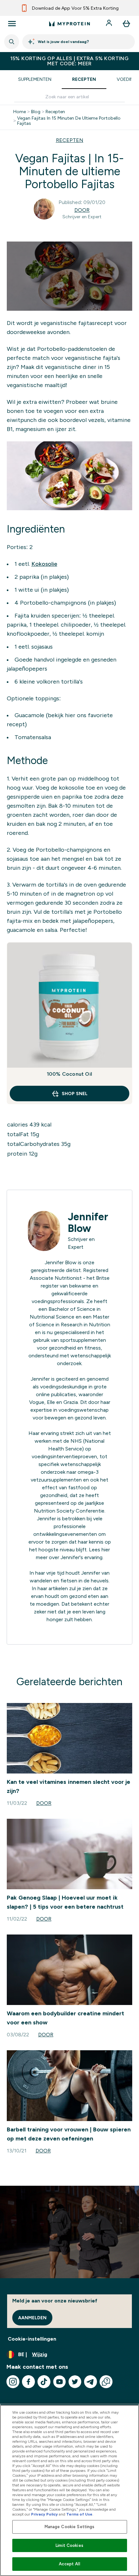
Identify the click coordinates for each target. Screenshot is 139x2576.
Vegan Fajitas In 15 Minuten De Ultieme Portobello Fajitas (69, 121)
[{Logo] (69, 24)
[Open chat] (106, 2382)
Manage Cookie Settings (70, 2527)
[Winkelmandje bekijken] (126, 24)
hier (106, 1550)
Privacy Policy (44, 2514)
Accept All (69, 2564)
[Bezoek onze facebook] (28, 2382)
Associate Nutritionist (56, 1278)
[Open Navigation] (12, 24)
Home (20, 112)
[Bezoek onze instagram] (13, 2382)
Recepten (84, 79)
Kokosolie (44, 564)
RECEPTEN (70, 140)
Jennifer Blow (88, 1223)
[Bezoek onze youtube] (59, 2382)
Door (82, 210)
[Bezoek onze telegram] (91, 2382)
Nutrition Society (54, 1511)
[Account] (110, 24)
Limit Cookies (69, 2545)
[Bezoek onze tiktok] (44, 2382)
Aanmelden (32, 2318)
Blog (36, 112)
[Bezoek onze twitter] (75, 2382)
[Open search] (12, 42)
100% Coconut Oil (69, 1074)
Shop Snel (75, 1094)
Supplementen (35, 79)
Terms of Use (79, 2514)
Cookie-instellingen (32, 2339)
